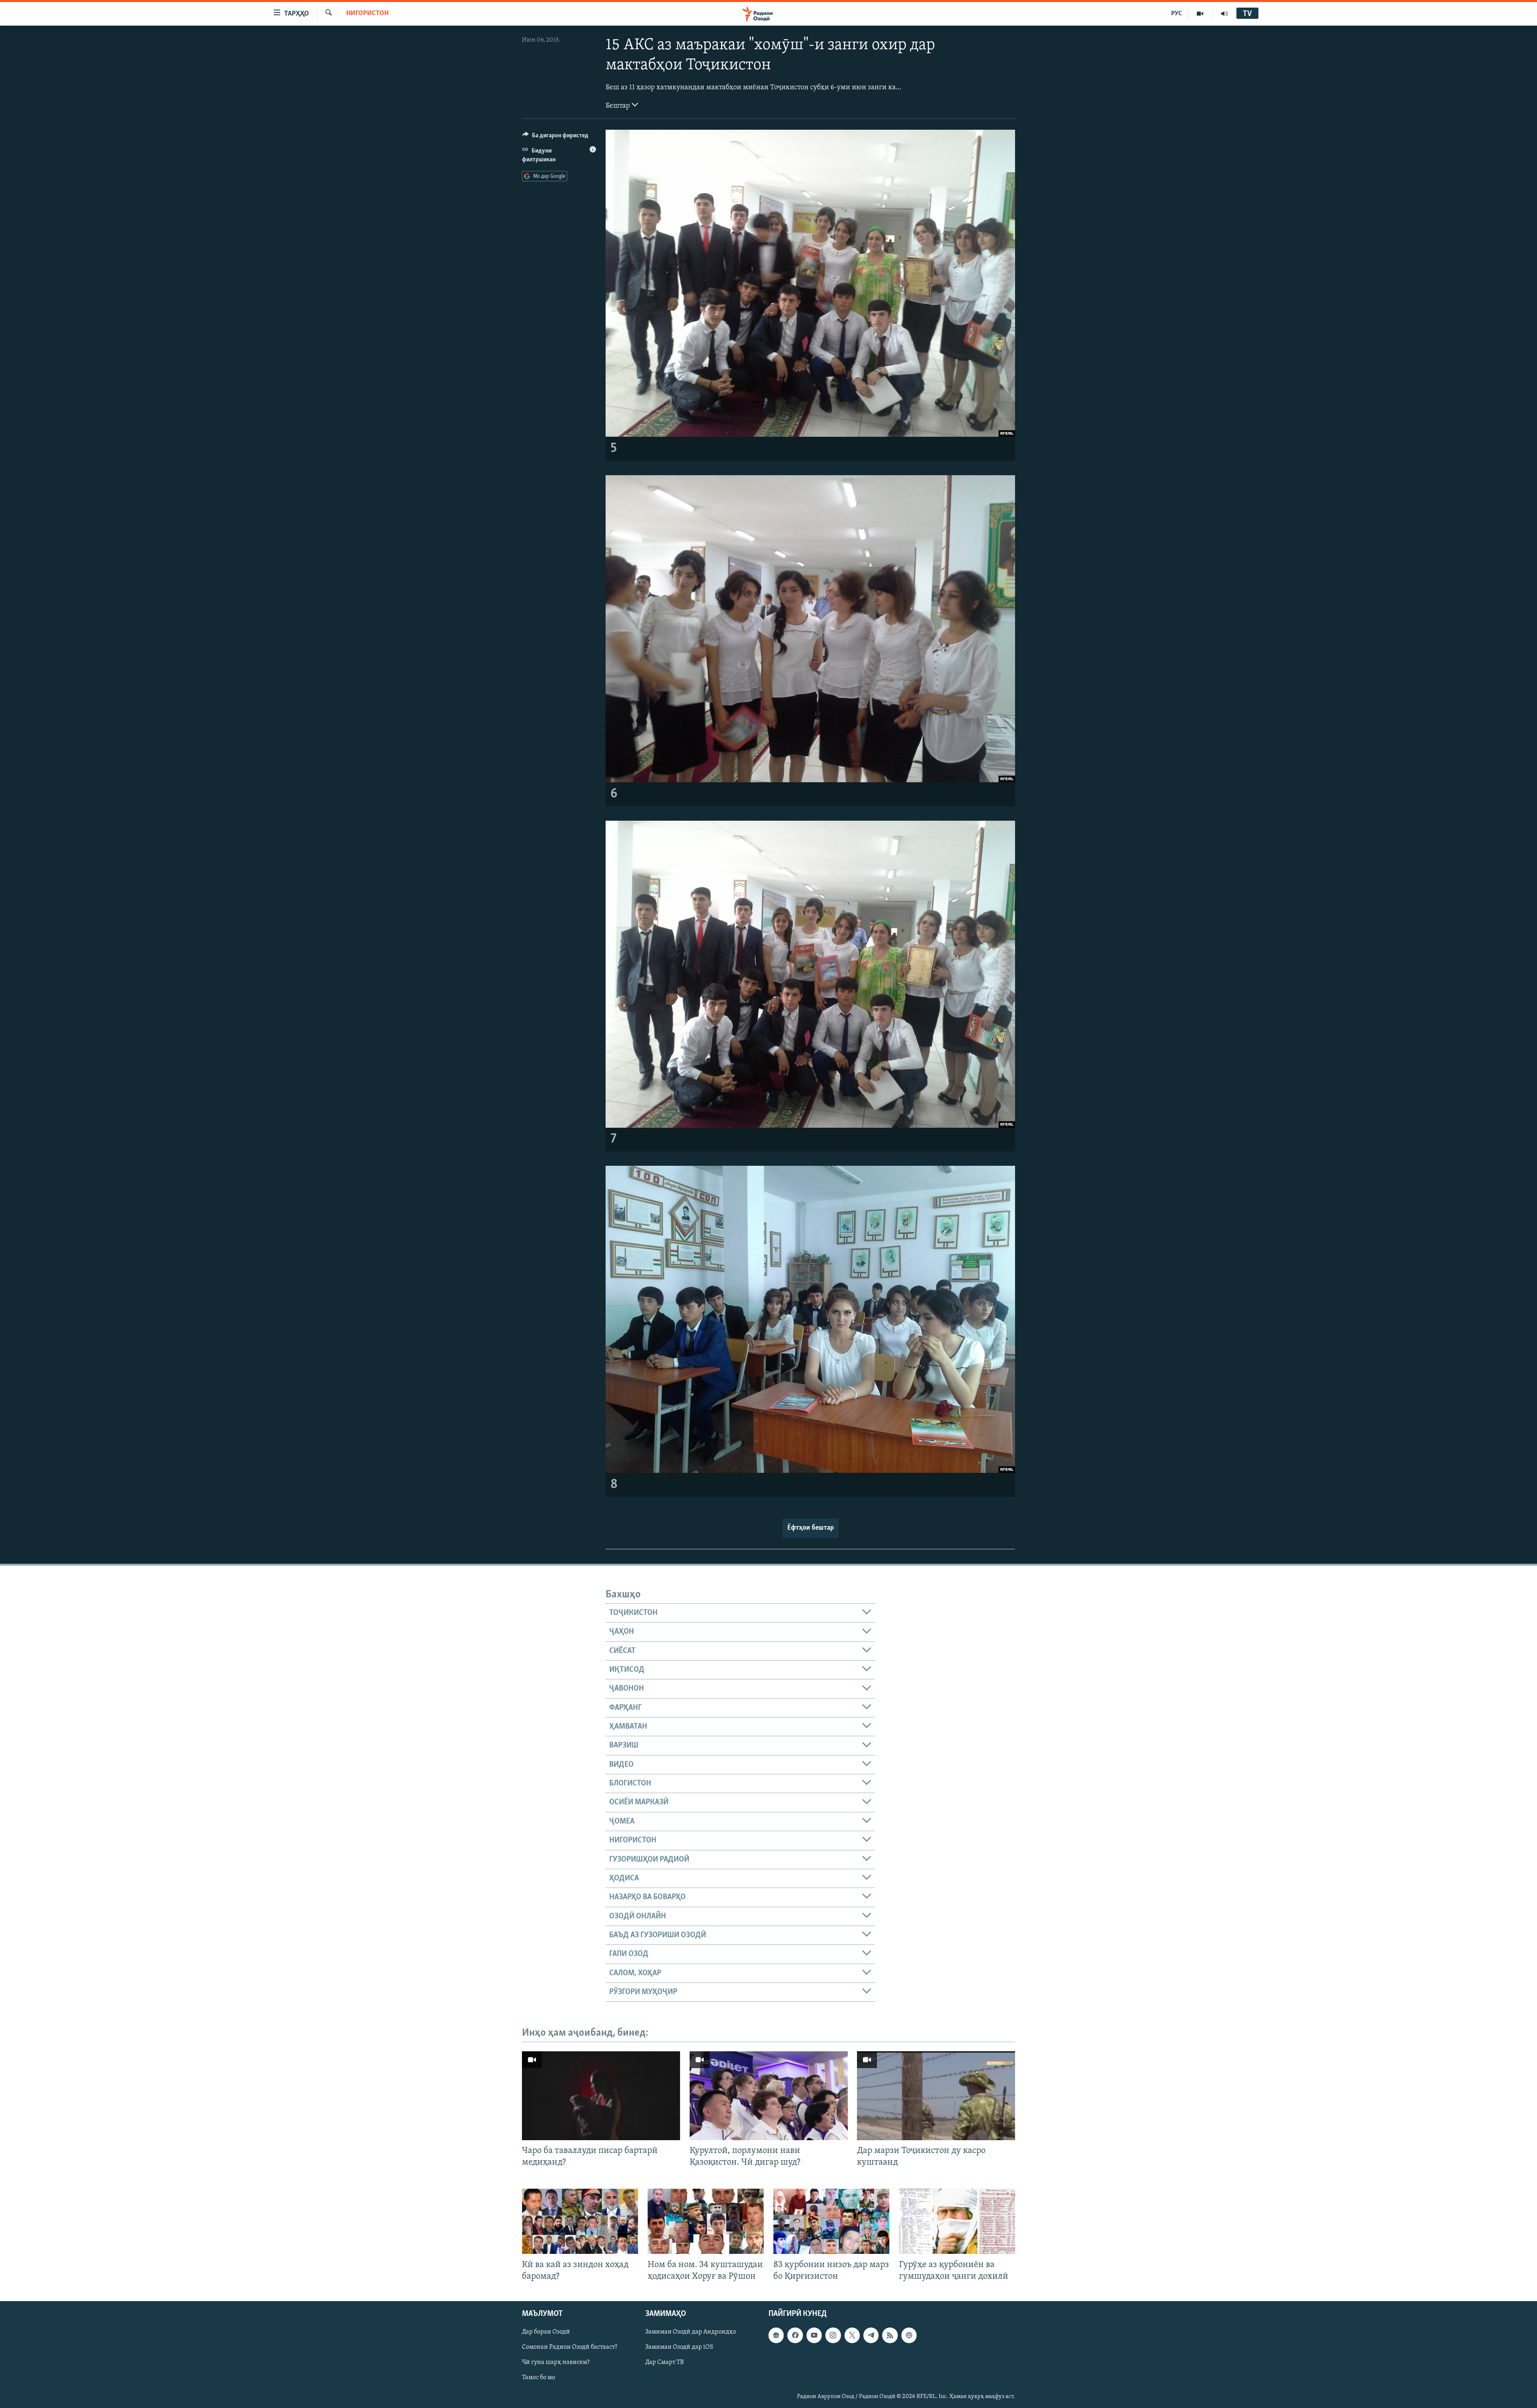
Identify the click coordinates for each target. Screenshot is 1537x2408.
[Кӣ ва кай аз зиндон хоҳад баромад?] (580, 2221)
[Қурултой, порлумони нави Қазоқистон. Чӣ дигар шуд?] (769, 2096)
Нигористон (367, 14)
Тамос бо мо (539, 2378)
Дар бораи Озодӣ (546, 2332)
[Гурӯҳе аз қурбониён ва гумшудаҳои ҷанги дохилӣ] (957, 2221)
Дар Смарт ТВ (664, 2362)
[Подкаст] (909, 2335)
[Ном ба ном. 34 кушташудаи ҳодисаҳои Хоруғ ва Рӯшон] (706, 2221)
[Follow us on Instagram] (833, 2335)
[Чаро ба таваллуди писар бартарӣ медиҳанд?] (601, 2096)
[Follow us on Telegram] (871, 2335)
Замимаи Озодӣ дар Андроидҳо (691, 2332)
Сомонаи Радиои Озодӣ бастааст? (570, 2347)
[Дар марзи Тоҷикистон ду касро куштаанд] (936, 2096)
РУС (1177, 14)
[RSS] (890, 2335)
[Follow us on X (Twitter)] (852, 2335)
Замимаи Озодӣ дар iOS (679, 2347)
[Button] (555, 137)
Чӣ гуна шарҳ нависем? (556, 2362)
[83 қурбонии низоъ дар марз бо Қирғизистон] (831, 2221)
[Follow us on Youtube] (814, 2335)
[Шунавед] (1224, 14)
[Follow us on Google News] (776, 2335)
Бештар (619, 106)
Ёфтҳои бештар (811, 1528)
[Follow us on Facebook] (795, 2335)
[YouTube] (1200, 14)
